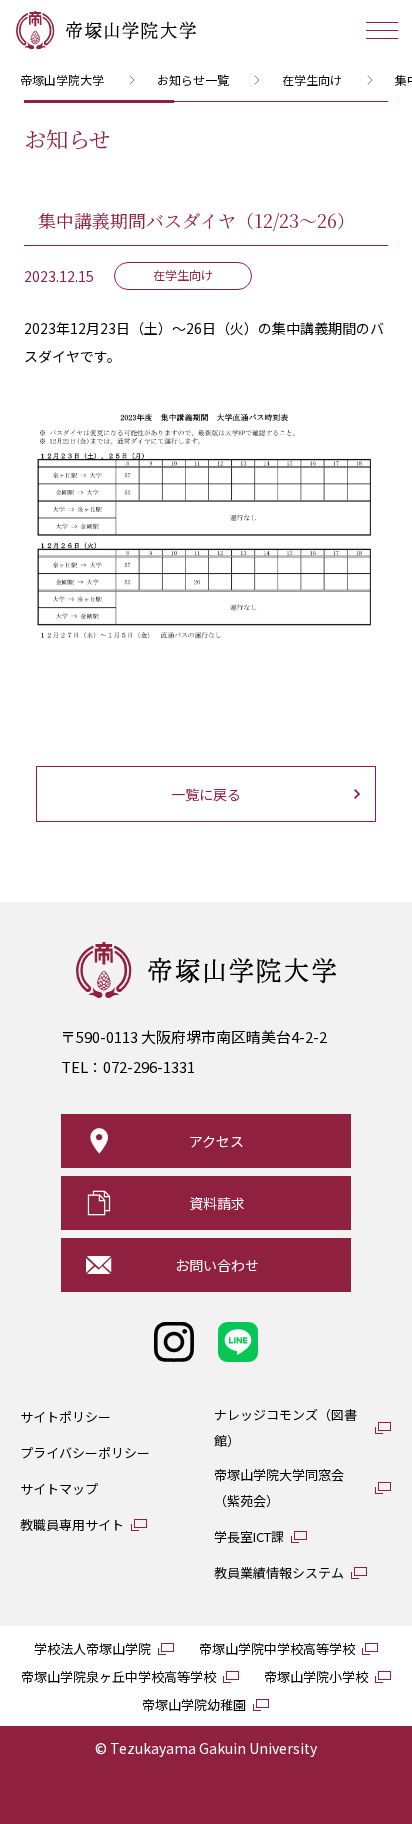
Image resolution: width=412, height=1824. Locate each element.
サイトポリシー (65, 1416)
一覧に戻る (206, 794)
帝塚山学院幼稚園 (194, 1704)
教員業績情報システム (279, 1572)
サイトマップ (59, 1488)
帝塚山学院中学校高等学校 (277, 1648)
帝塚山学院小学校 (316, 1676)
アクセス (216, 1141)
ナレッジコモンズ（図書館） (285, 1427)
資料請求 (217, 1203)
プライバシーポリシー (85, 1452)
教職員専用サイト (72, 1524)
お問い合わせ (217, 1265)
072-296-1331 (149, 1066)
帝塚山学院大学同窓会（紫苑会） (279, 1487)
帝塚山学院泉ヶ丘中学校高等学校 (118, 1676)
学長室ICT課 (249, 1536)
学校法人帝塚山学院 (92, 1648)
